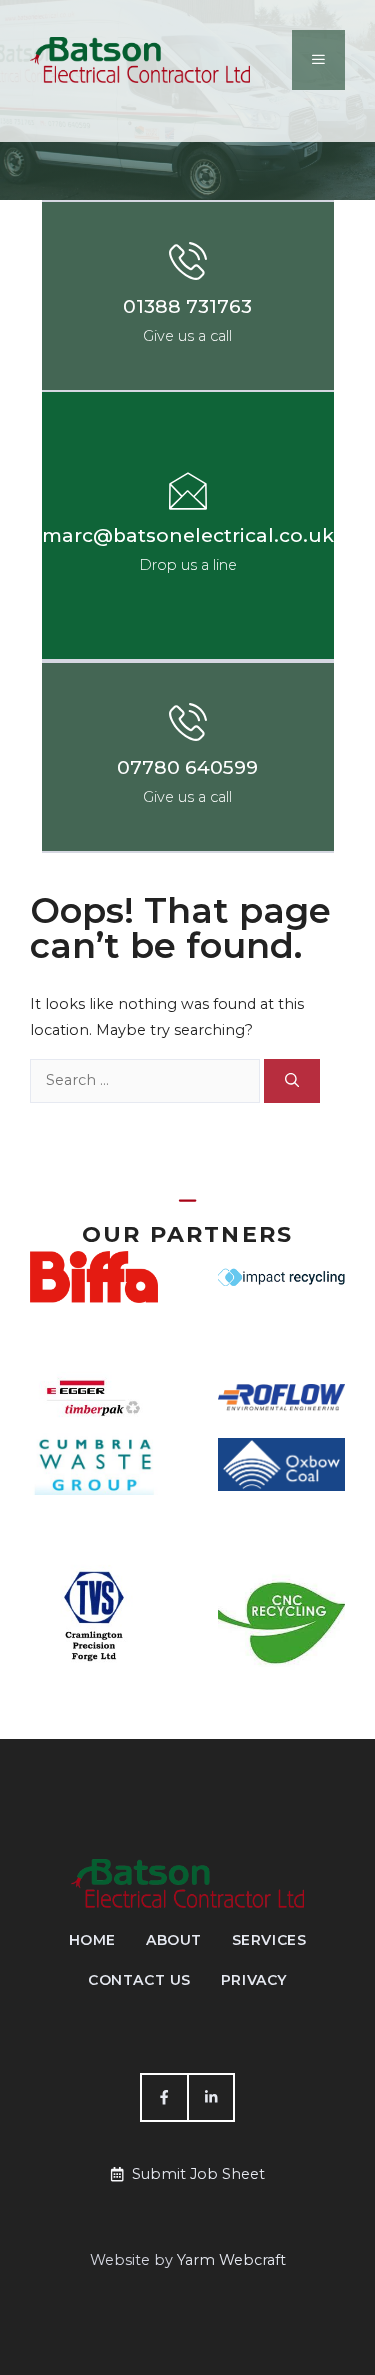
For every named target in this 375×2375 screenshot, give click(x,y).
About (174, 1940)
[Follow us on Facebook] (163, 2097)
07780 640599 (187, 767)
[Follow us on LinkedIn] (211, 2097)
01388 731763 (187, 306)
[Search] (292, 1081)
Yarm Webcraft (231, 2260)
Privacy (254, 1980)
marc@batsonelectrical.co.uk (188, 535)
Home (92, 1940)
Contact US (139, 1980)
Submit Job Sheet (198, 2174)
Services (269, 1940)
